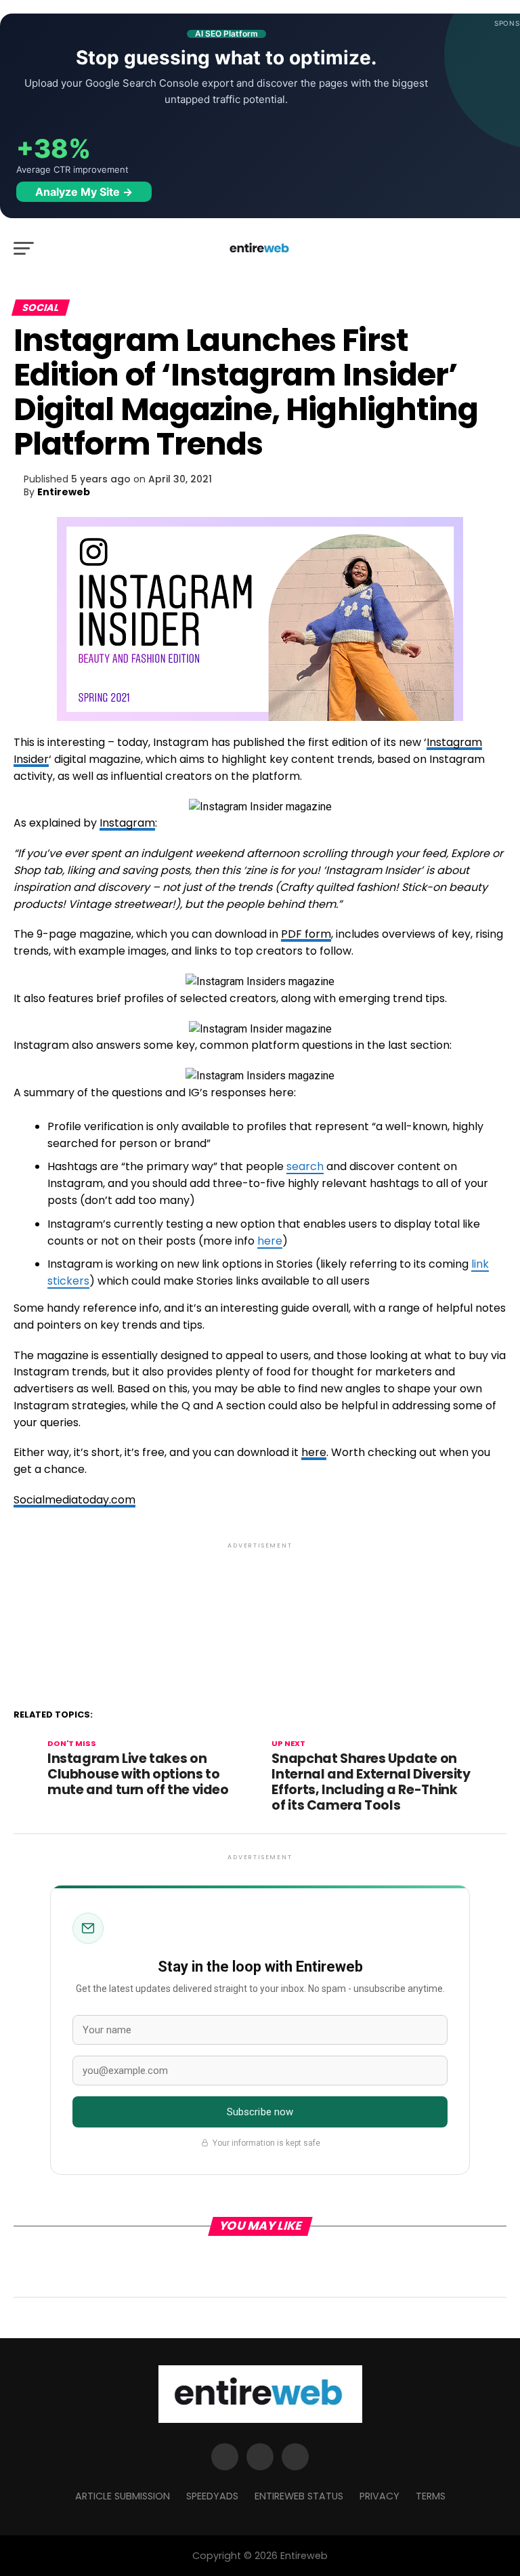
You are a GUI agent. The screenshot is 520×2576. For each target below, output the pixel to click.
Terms (431, 2496)
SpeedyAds (212, 2496)
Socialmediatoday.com (74, 1500)
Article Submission (123, 2496)
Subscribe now (260, 2112)
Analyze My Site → (84, 192)
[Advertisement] (260, 1610)
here (270, 1241)
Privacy (380, 2496)
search (305, 1166)
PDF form (306, 934)
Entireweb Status (299, 2496)
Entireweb (64, 492)
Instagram (127, 823)
